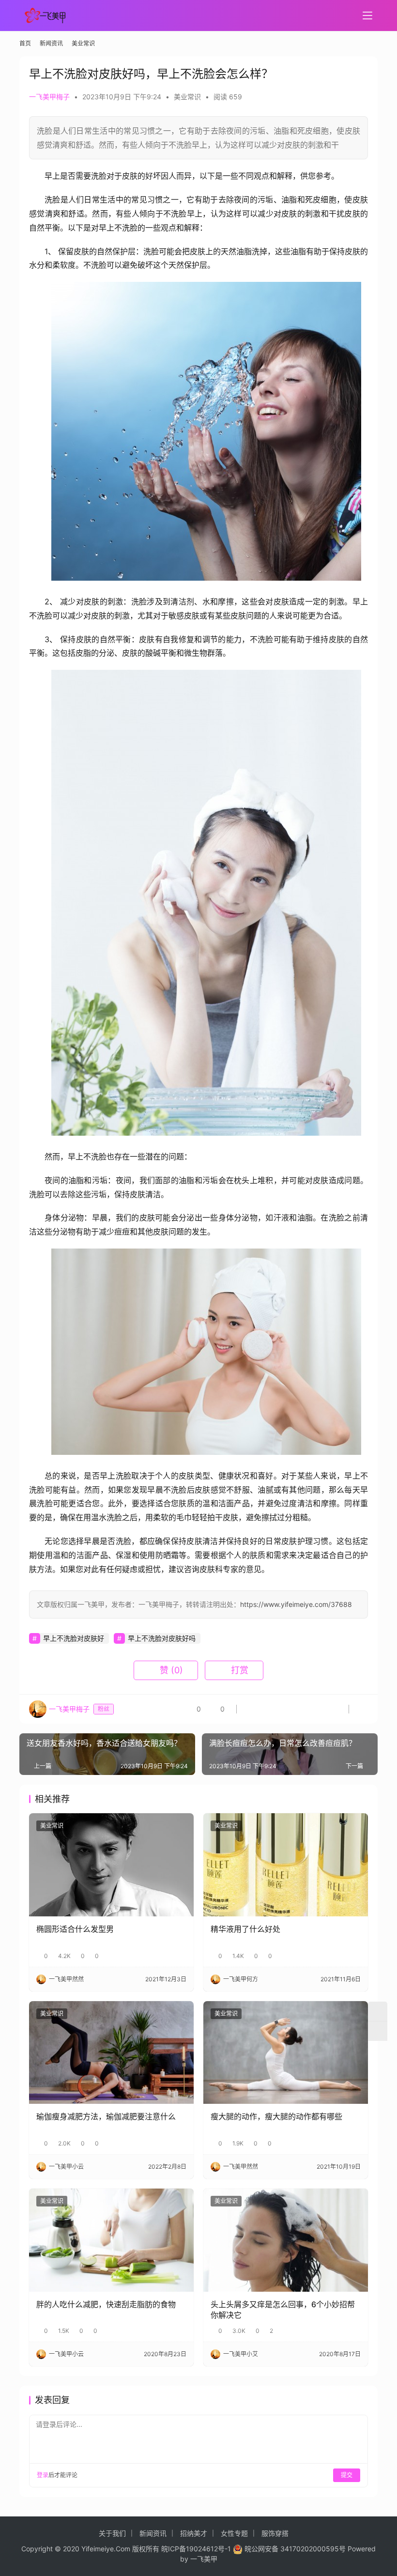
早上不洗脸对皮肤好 (74, 1638)
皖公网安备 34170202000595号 (295, 2549)
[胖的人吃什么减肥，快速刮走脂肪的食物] (111, 2240)
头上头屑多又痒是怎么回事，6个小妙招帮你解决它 (283, 2310)
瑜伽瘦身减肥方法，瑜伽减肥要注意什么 (106, 2116)
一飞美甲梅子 (49, 97)
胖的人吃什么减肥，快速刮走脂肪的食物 (106, 2304)
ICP (174, 2549)
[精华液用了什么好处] (286, 1865)
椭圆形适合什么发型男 (75, 1929)
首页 (25, 43)
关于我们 (112, 2533)
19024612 (202, 2549)
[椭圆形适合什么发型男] (111, 1865)
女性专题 (234, 2533)
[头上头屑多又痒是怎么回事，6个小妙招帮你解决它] (286, 2240)
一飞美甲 (204, 2559)
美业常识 (187, 97)
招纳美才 (194, 2533)
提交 (347, 2475)
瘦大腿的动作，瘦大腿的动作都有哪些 (276, 2116)
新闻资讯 (153, 2533)
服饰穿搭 (275, 2533)
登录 (43, 2475)
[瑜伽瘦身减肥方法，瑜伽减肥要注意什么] (111, 2053)
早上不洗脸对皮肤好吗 (162, 1638)
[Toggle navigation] (367, 15)
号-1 (224, 2549)
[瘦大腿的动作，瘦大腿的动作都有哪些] (286, 2053)
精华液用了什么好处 (245, 1929)
